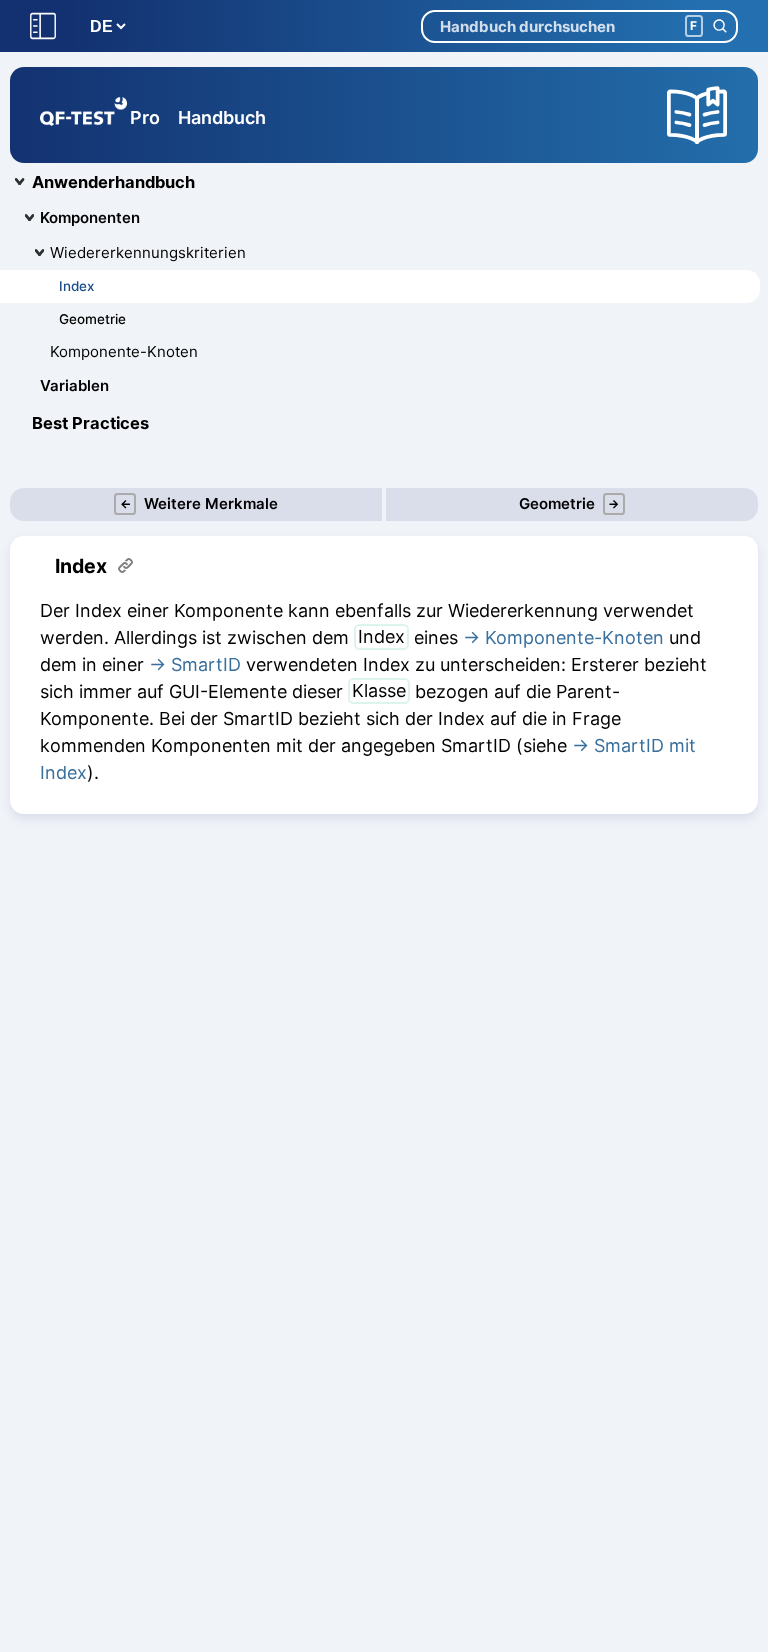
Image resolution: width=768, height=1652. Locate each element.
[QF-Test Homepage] (83, 115)
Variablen (74, 385)
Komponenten (90, 217)
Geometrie (92, 319)
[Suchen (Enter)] (719, 26)
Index (76, 286)
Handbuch (222, 117)
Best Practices (90, 423)
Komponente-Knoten (124, 351)
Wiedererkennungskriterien (148, 252)
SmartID (206, 664)
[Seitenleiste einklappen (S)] (43, 26)
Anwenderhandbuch (113, 182)
